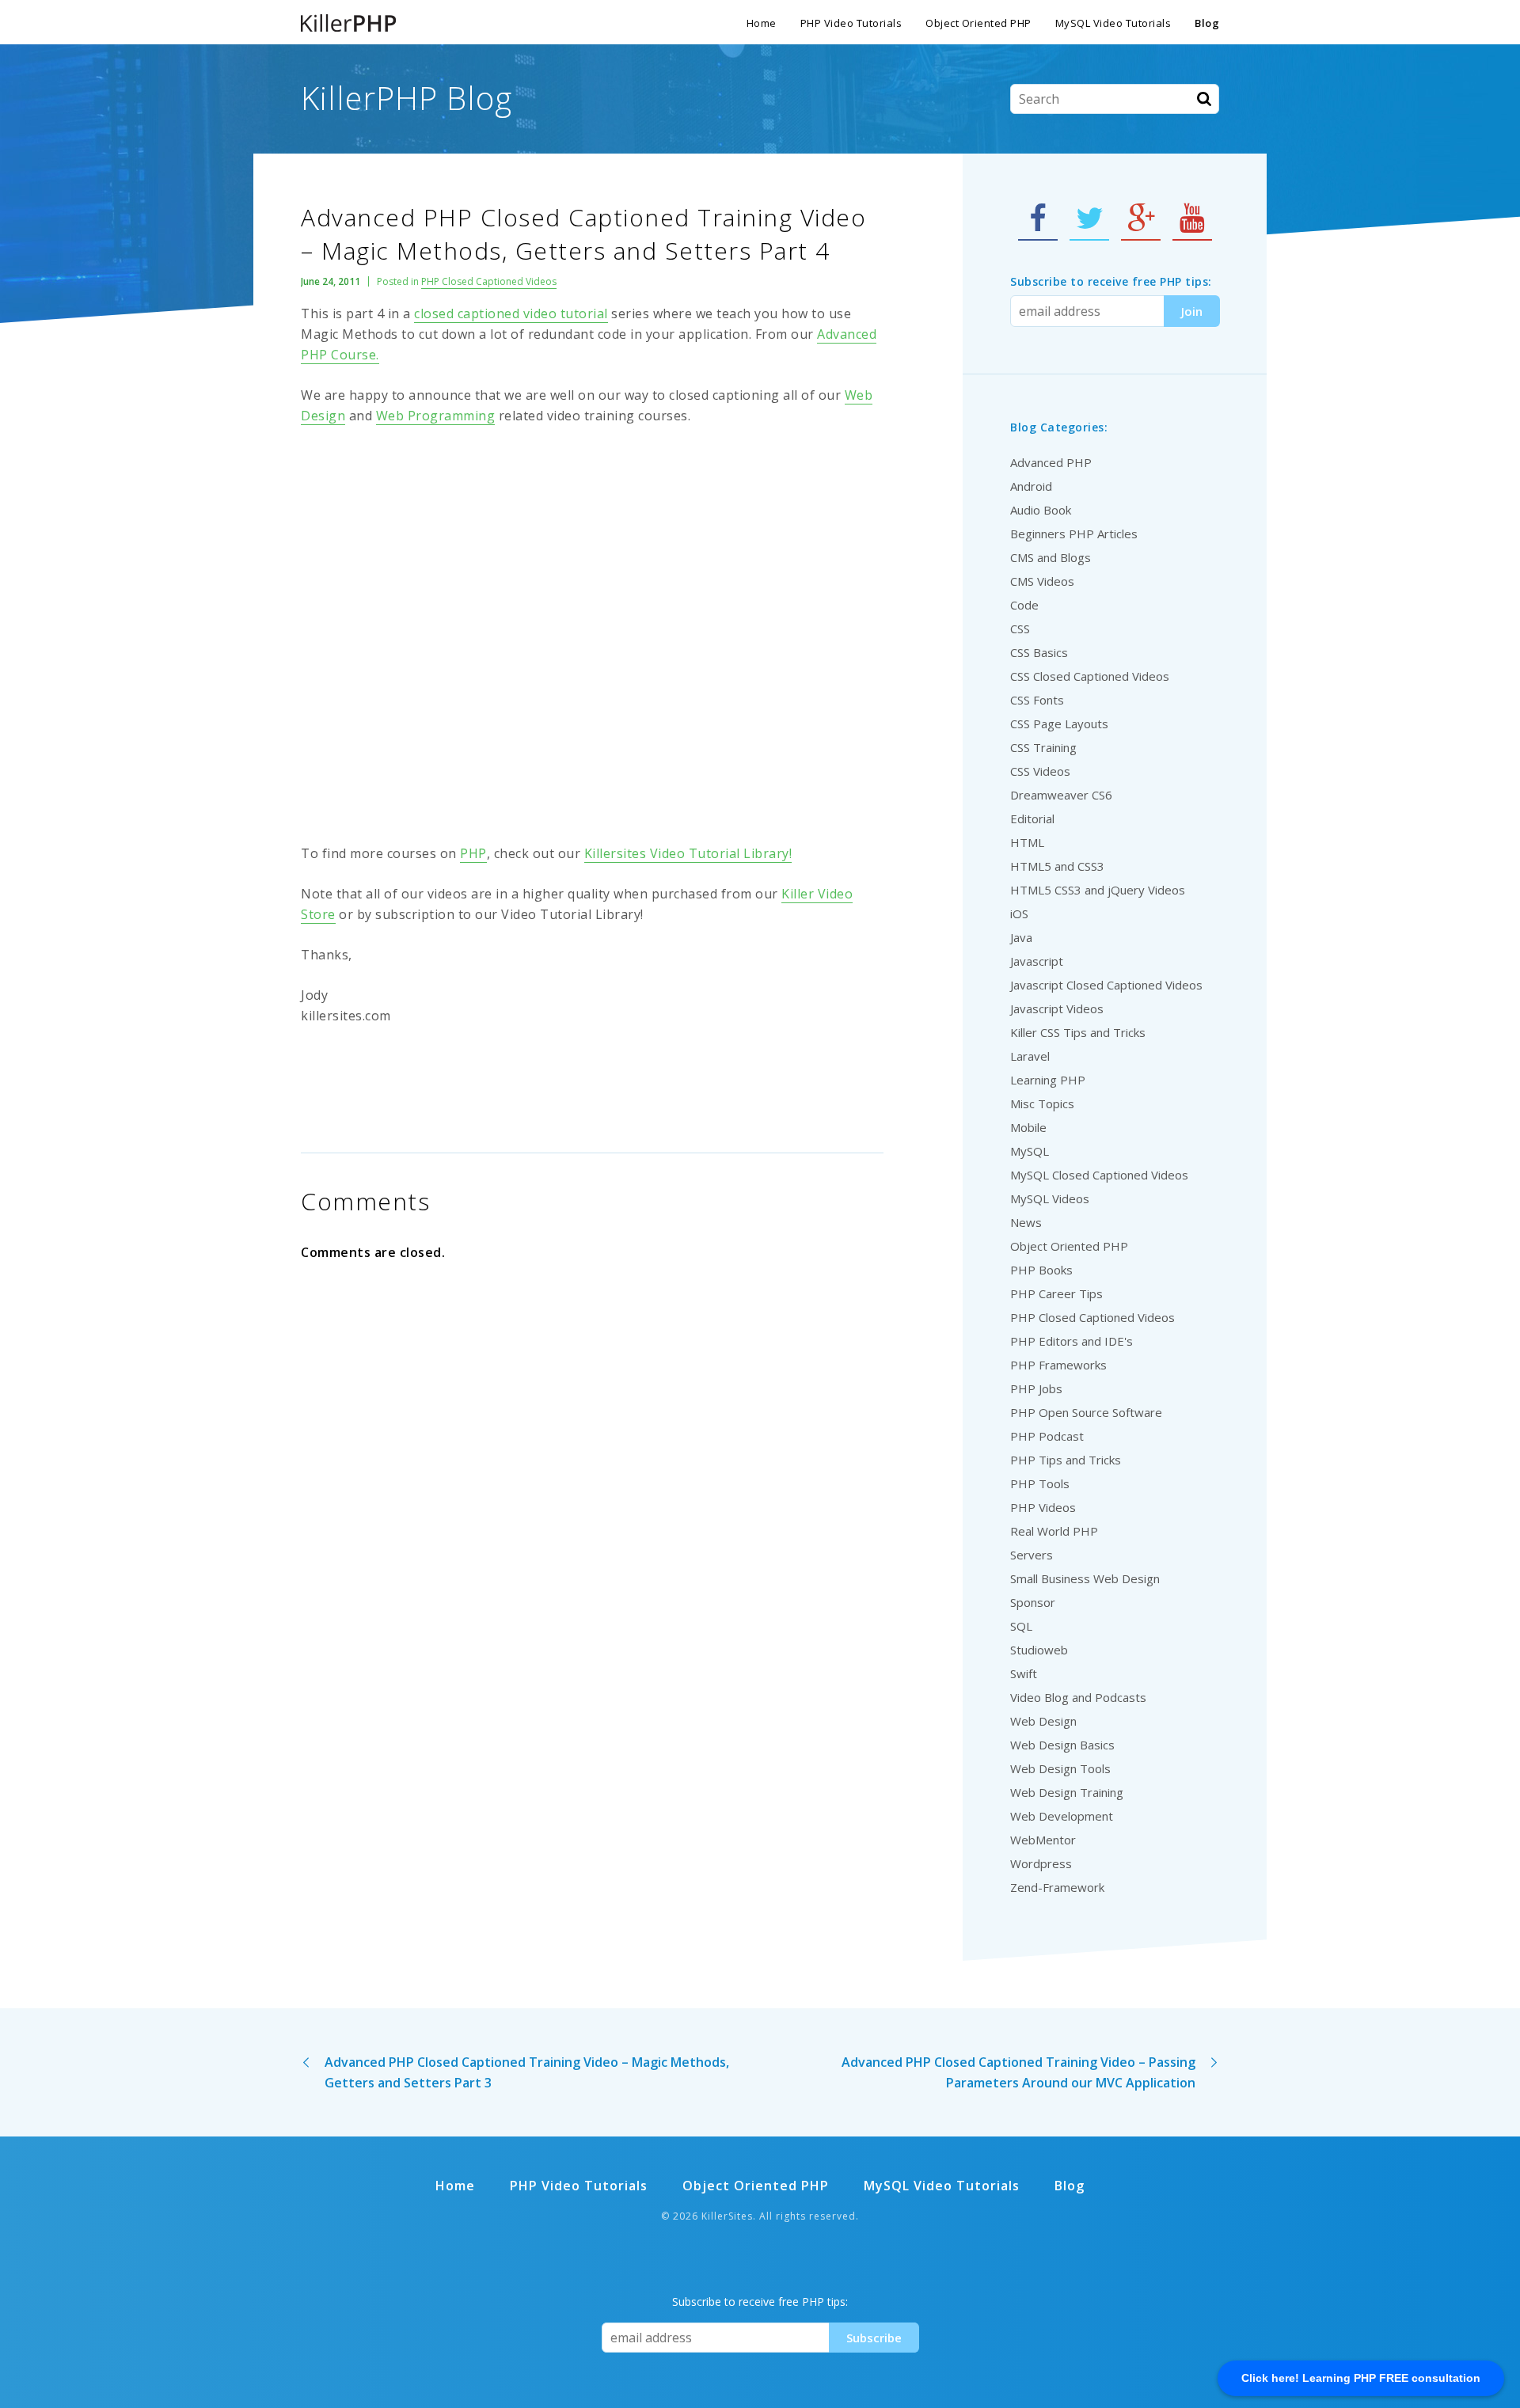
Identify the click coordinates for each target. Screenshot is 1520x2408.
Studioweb (1039, 1650)
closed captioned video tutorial (511, 313)
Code (1024, 605)
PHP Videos (1043, 1507)
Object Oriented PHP (978, 23)
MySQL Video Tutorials (1113, 23)
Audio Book (1041, 510)
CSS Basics (1039, 652)
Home (762, 23)
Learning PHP (1048, 1080)
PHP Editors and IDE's (1072, 1341)
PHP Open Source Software (1086, 1412)
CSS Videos (1040, 771)
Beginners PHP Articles (1074, 534)
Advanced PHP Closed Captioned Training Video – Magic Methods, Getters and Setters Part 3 (527, 2072)
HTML (1027, 842)
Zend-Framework (1057, 1887)
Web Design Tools (1060, 1768)
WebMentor (1043, 1840)
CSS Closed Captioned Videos (1090, 676)
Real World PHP (1054, 1531)
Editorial (1032, 818)
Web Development (1062, 1816)
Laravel (1030, 1056)
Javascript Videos (1057, 1008)
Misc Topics (1042, 1103)
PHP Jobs (1036, 1388)
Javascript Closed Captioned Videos (1106, 985)
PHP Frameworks (1058, 1365)
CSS (1020, 629)
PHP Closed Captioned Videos (489, 281)
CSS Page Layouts (1059, 724)
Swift (1024, 1673)
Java (1021, 937)
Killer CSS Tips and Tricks (1078, 1032)
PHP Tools (1040, 1483)
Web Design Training (1067, 1792)
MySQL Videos (1050, 1198)
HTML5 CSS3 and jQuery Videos (1098, 890)
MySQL (1030, 1151)
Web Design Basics (1062, 1745)
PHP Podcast (1047, 1436)
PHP (473, 853)
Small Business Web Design (1085, 1578)
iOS (1019, 913)
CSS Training (1043, 747)
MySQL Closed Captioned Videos (1099, 1175)
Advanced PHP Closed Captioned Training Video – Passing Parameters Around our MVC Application (1018, 2072)
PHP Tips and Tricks (1066, 1460)
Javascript (1037, 961)
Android (1031, 486)
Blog (1207, 23)
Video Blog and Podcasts (1078, 1697)
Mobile (1028, 1127)
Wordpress (1041, 1863)
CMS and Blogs (1051, 557)
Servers (1032, 1555)
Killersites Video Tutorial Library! (688, 853)
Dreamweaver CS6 (1061, 795)
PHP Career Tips (1056, 1293)
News (1026, 1222)
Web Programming (436, 416)
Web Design (1043, 1721)
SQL (1021, 1626)
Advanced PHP (1051, 462)
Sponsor (1033, 1602)
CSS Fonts (1037, 700)
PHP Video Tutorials (851, 23)
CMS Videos (1042, 581)
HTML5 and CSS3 (1057, 866)
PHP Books (1041, 1270)
